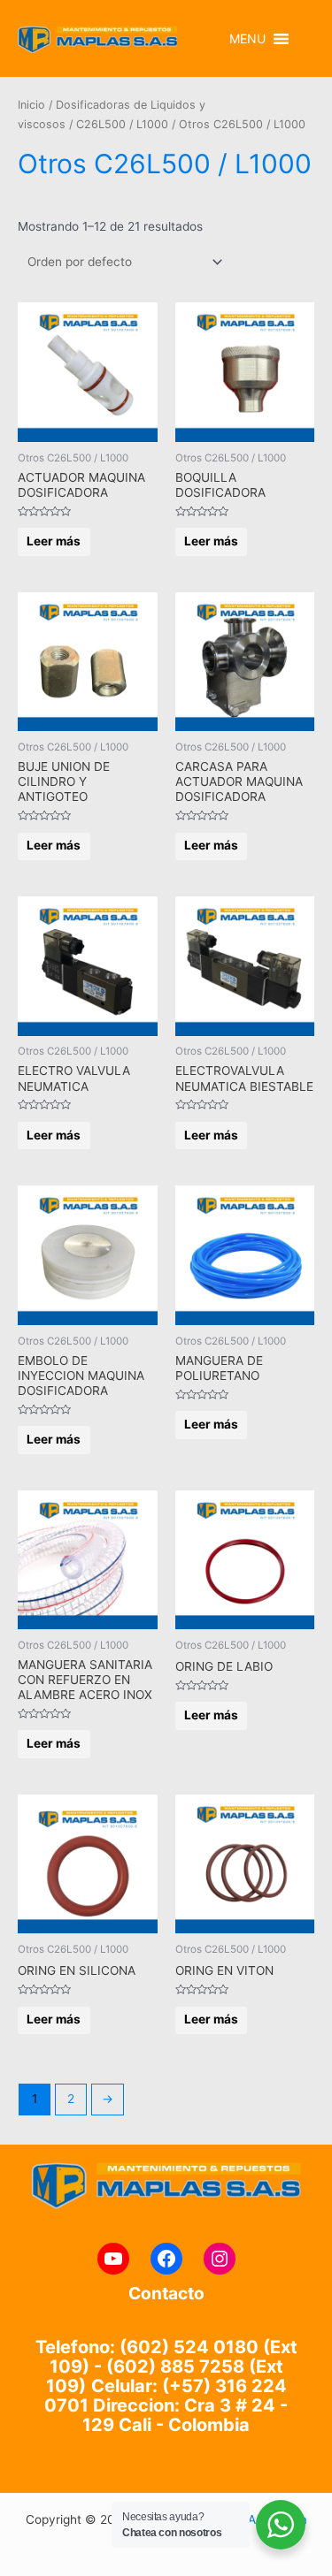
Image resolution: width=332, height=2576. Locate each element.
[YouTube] (113, 2259)
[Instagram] (220, 2259)
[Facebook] (166, 2259)
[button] (247, 39)
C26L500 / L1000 (122, 124)
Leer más (54, 541)
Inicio (31, 105)
